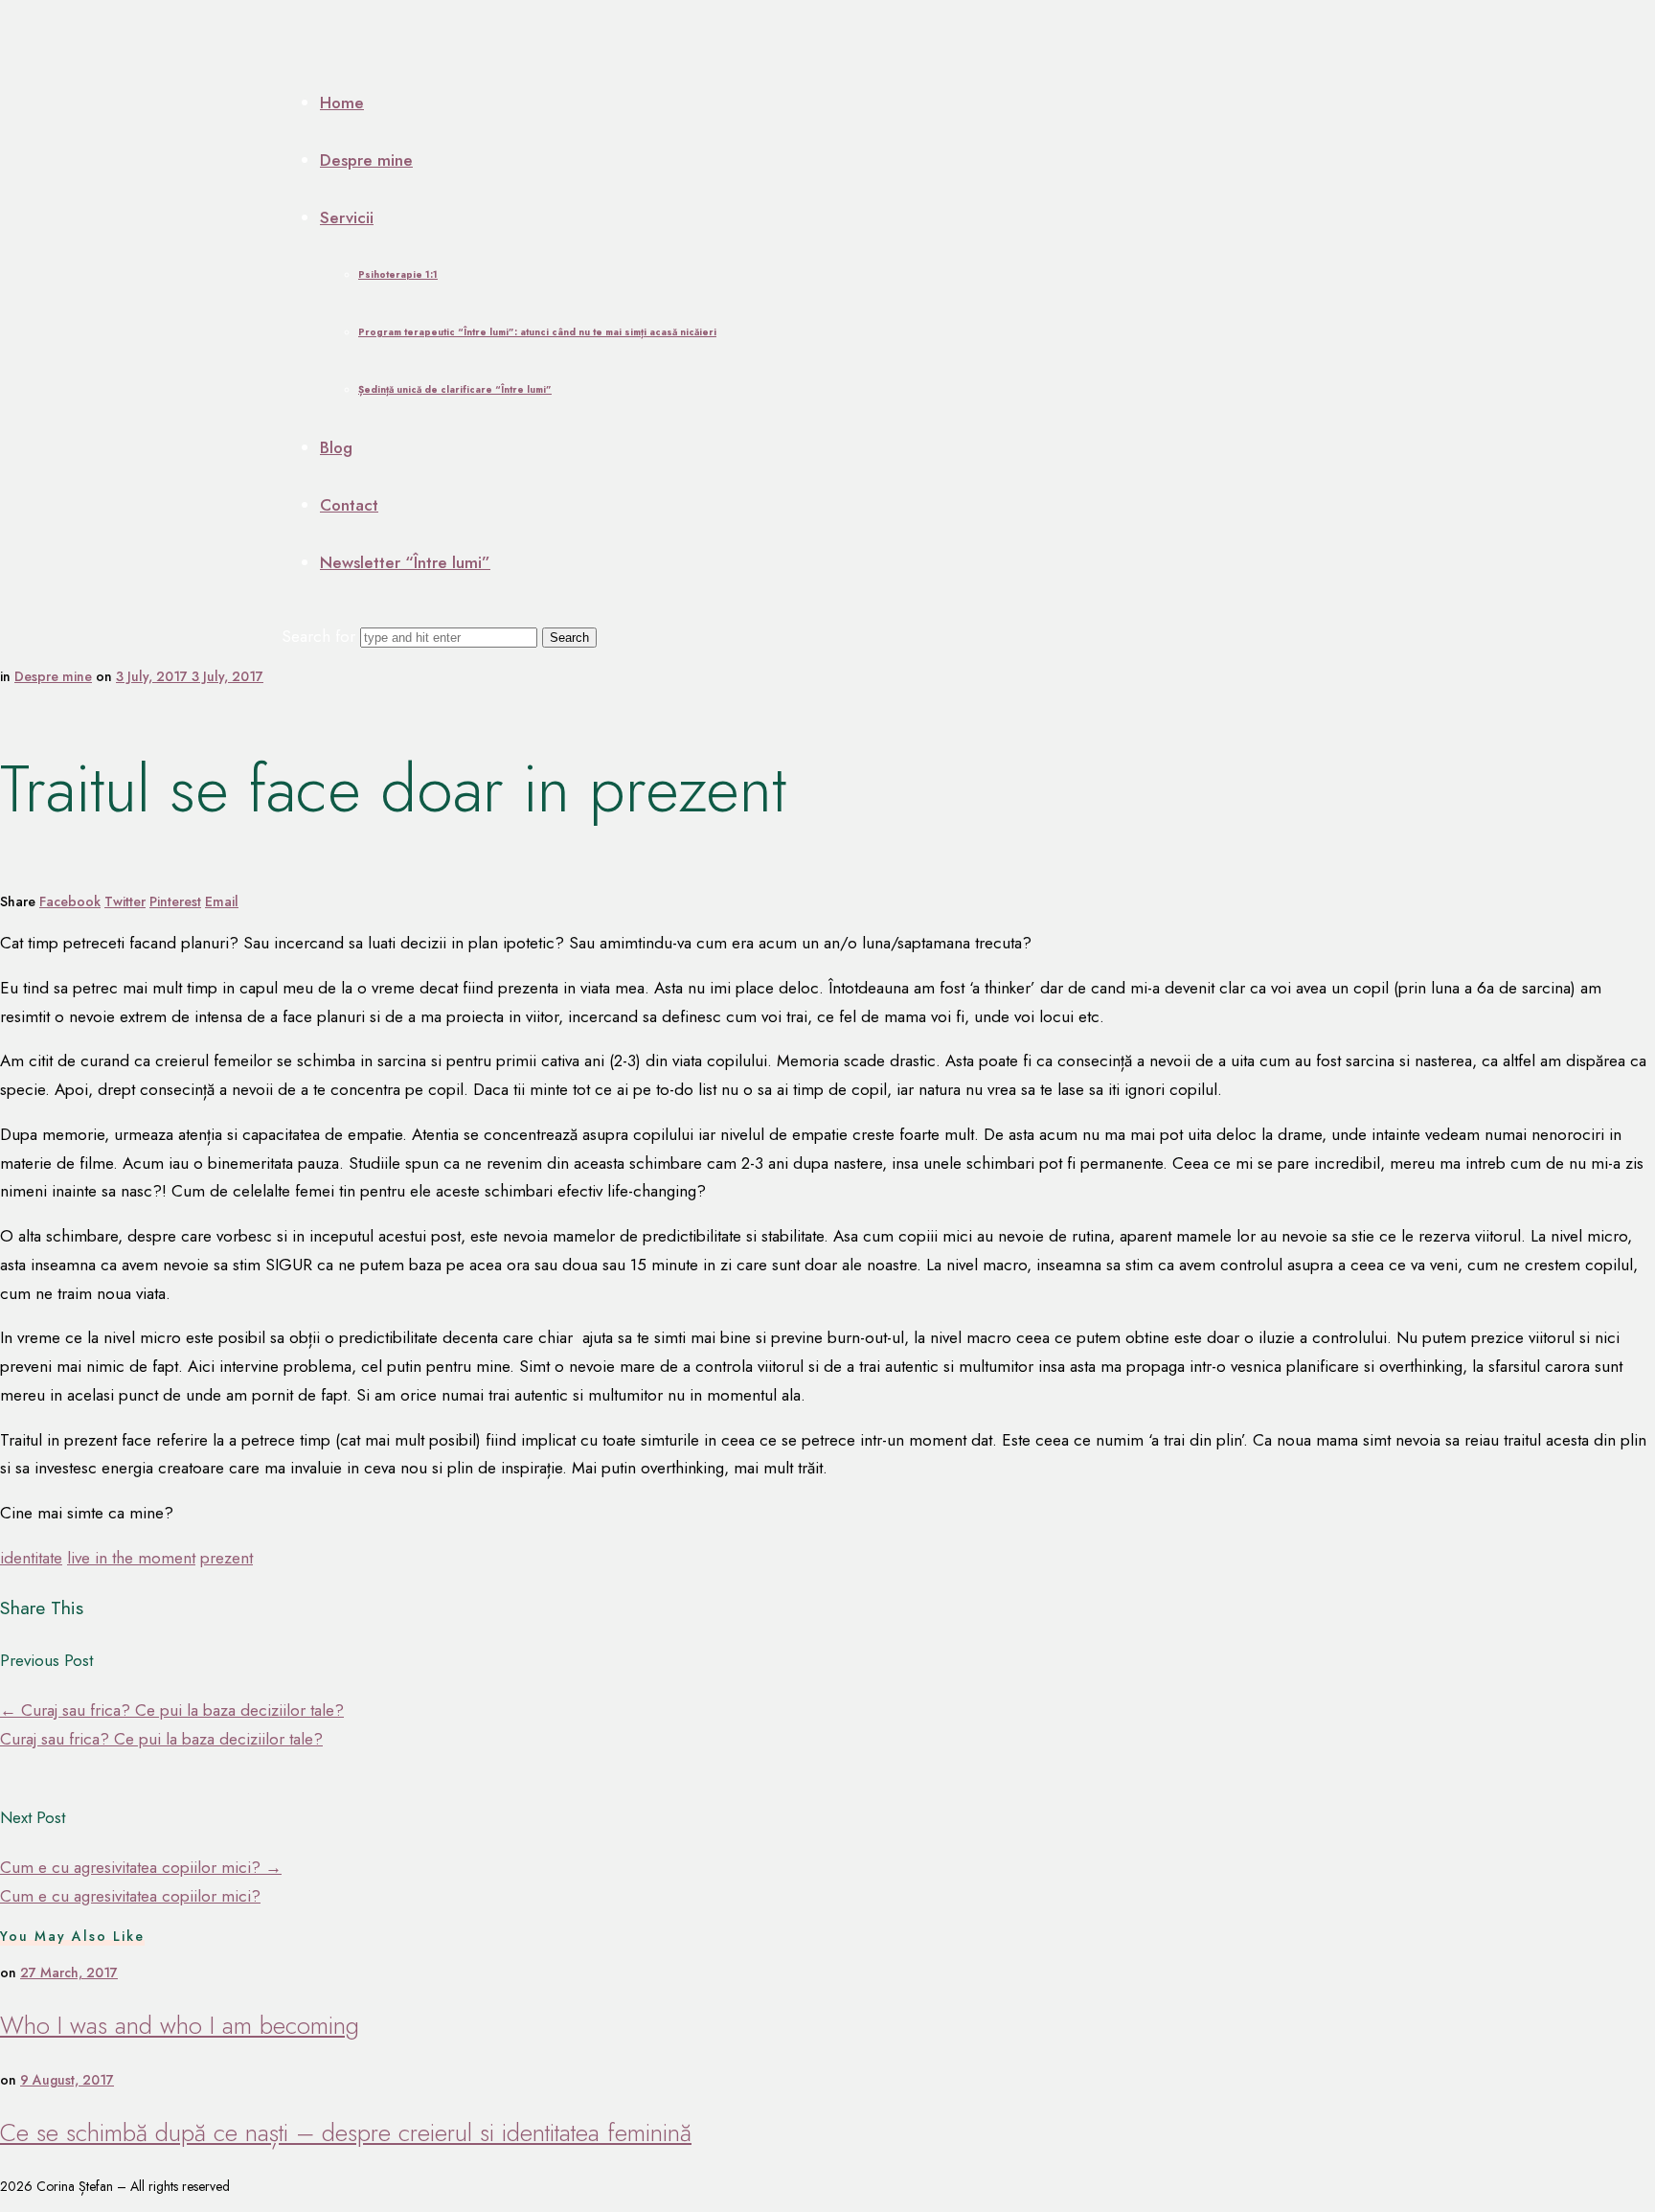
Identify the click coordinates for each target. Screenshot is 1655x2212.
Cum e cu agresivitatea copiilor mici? (141, 1867)
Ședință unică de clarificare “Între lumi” (455, 389)
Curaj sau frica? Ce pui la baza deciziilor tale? (172, 1710)
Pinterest (175, 901)
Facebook (70, 901)
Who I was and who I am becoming (180, 2026)
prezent (227, 1558)
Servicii (347, 217)
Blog (336, 447)
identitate (31, 1558)
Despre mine (366, 160)
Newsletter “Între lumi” (405, 562)
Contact (349, 505)
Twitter (125, 901)
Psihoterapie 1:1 (398, 274)
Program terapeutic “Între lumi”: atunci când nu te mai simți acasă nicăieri (537, 332)
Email (222, 901)
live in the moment (131, 1558)
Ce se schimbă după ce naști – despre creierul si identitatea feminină (346, 2133)
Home (342, 103)
